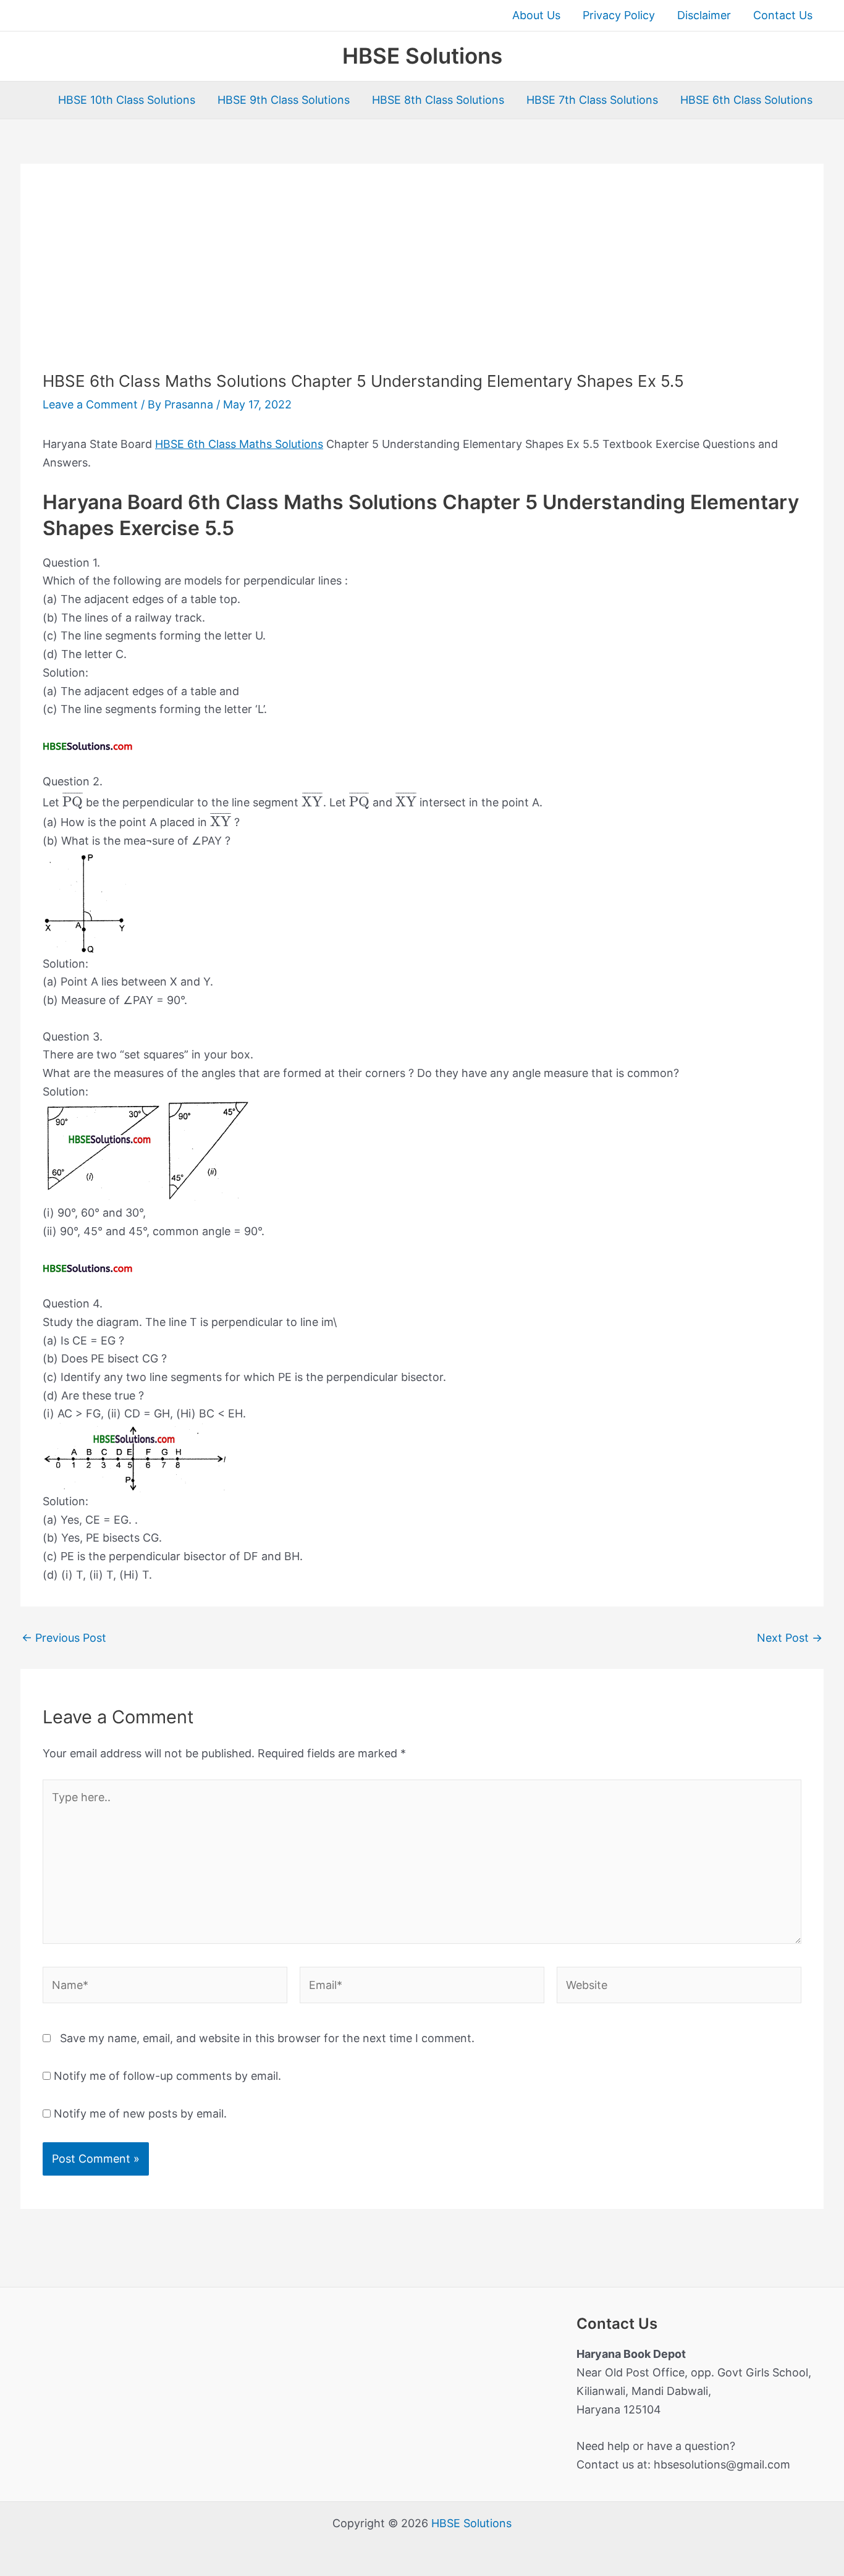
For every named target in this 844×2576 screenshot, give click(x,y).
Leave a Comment (90, 404)
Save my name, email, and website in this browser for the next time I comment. (267, 2038)
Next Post (790, 1638)
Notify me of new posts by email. (140, 2114)
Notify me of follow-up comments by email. (167, 2076)
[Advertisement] (422, 279)
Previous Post (64, 1638)
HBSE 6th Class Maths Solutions (239, 444)
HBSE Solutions (422, 56)
